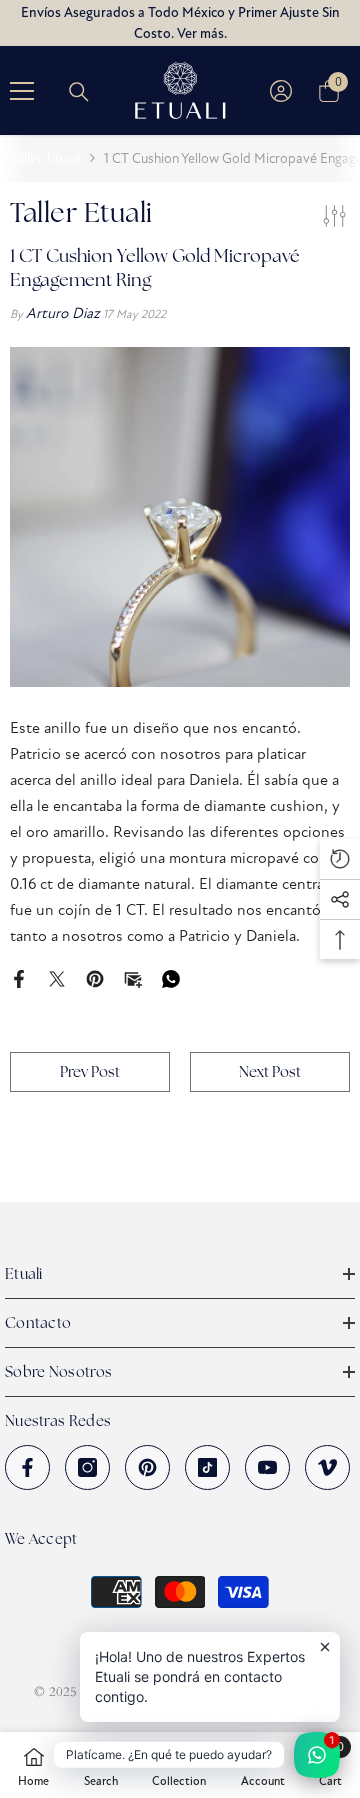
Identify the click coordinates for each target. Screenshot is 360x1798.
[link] (101, 1765)
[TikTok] (207, 1467)
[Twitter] (57, 977)
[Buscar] (79, 92)
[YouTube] (267, 1467)
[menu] (22, 91)
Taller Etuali (46, 158)
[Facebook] (19, 977)
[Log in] (281, 91)
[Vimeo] (327, 1467)
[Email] (133, 977)
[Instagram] (87, 1467)
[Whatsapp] (171, 977)
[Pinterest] (95, 977)
